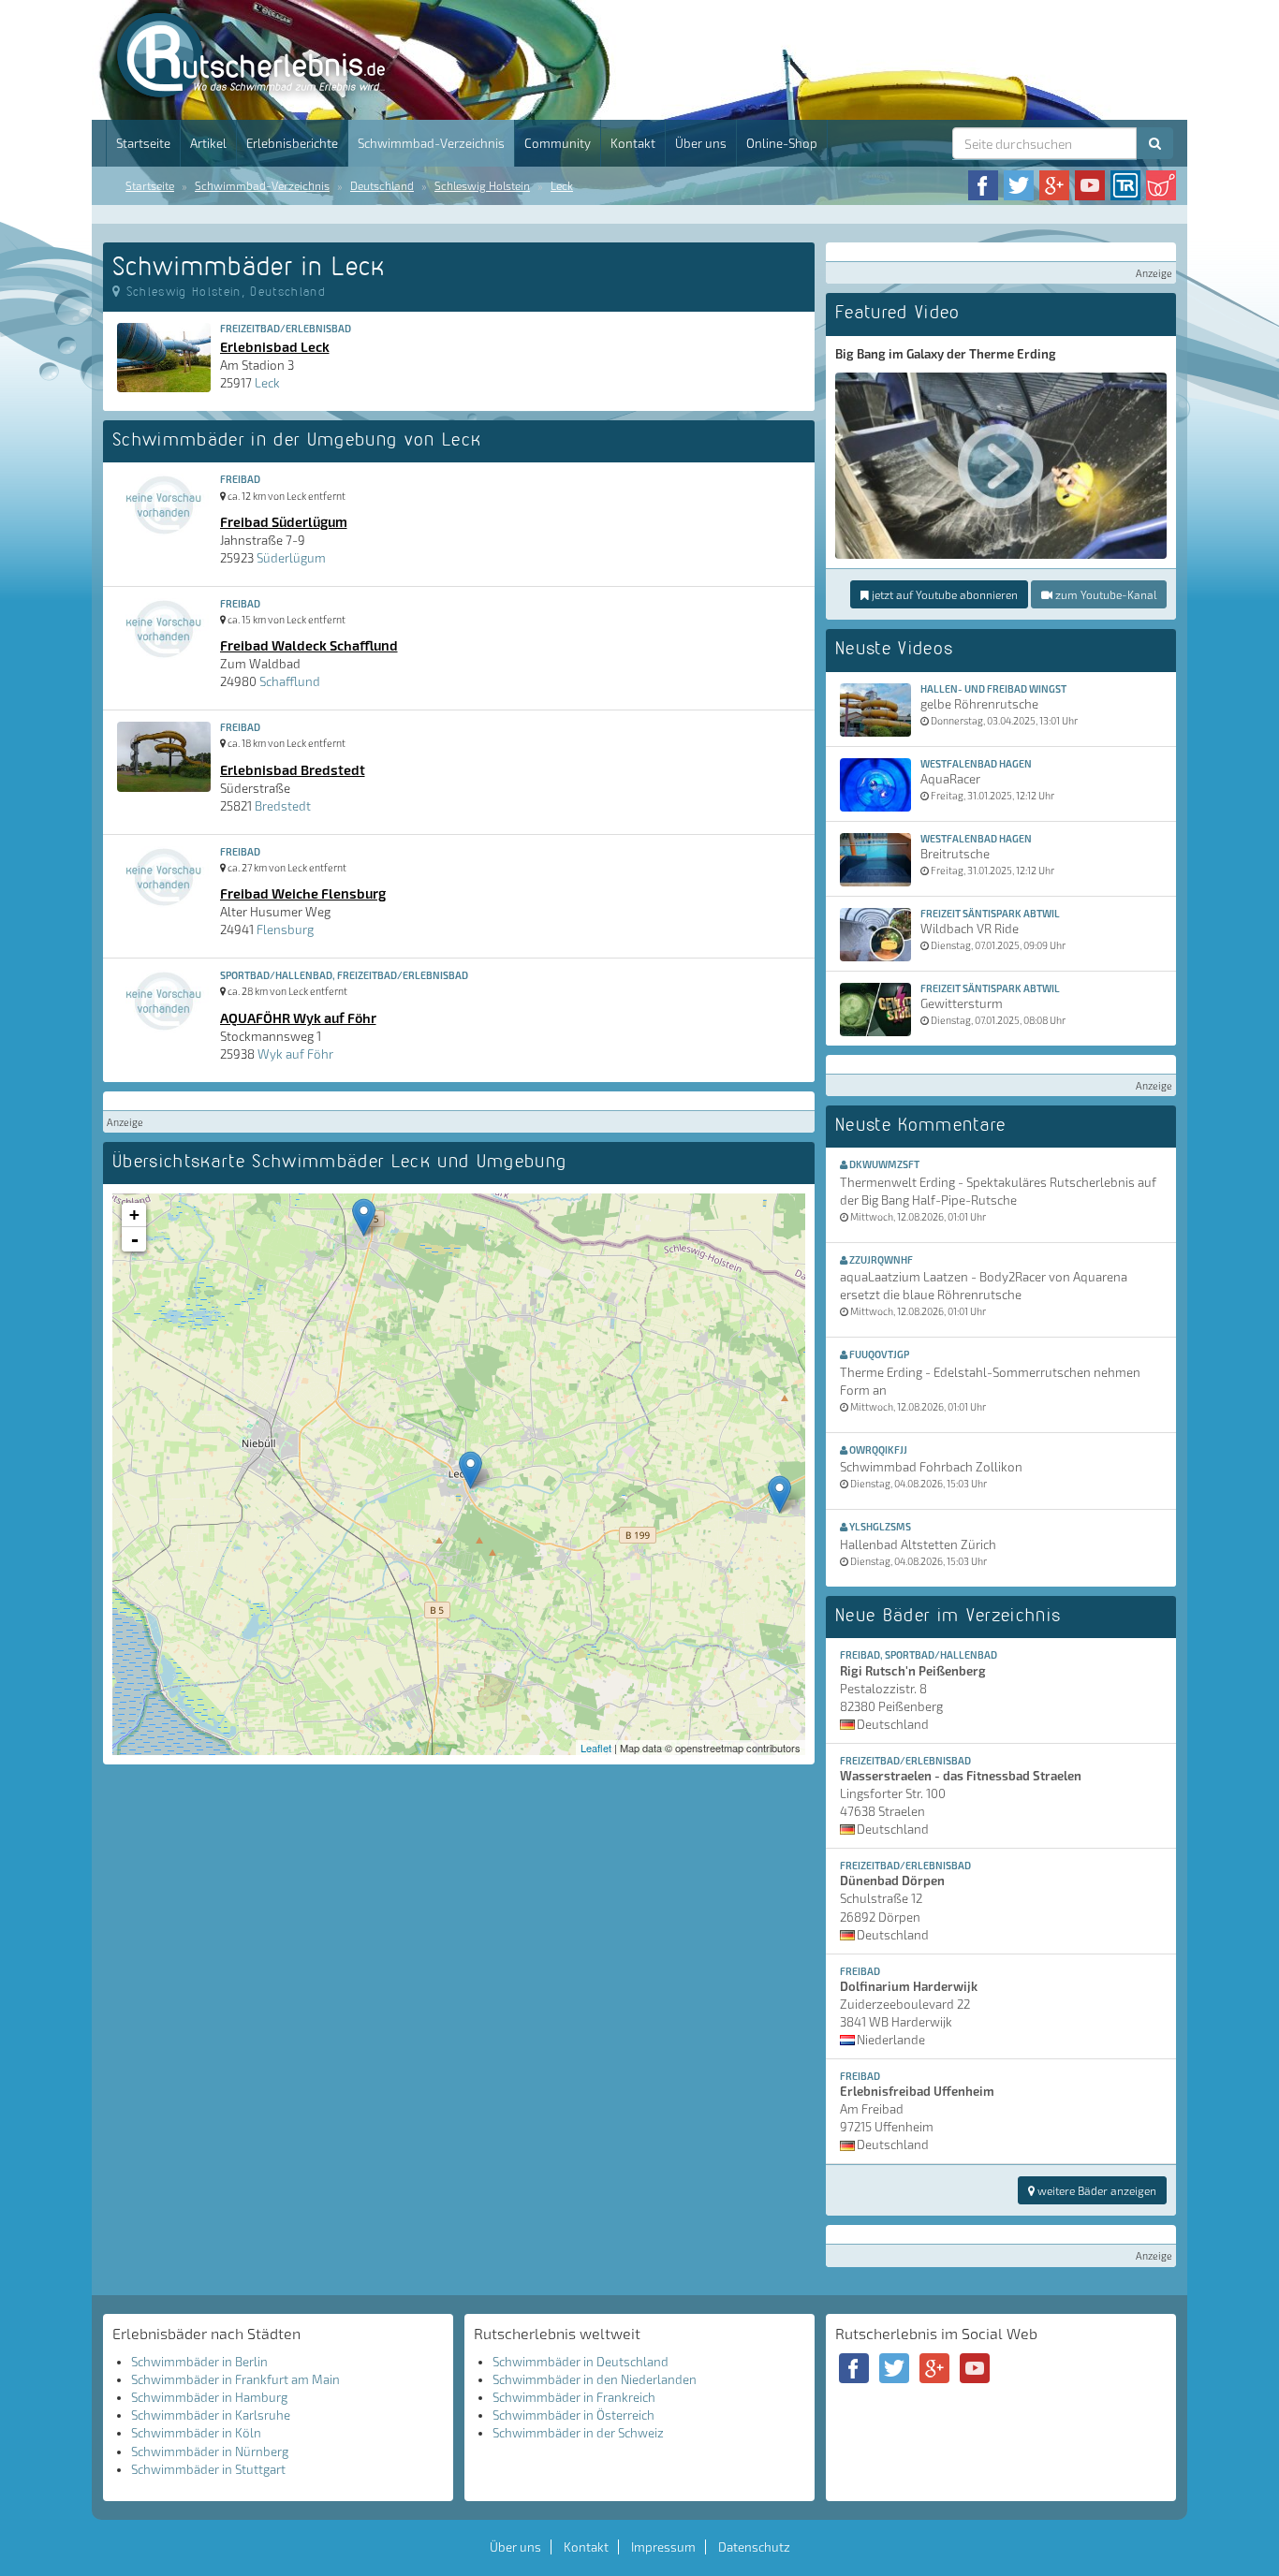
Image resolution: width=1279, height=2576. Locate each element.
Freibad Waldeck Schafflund (309, 645)
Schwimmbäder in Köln (196, 2433)
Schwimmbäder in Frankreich (574, 2397)
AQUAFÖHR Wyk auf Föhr (298, 1017)
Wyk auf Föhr (295, 1054)
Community (558, 143)
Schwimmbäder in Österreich (573, 2415)
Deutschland (382, 185)
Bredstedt (283, 806)
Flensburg (285, 929)
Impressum (663, 2547)
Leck (562, 185)
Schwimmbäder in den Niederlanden (595, 2379)
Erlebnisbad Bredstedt (293, 769)
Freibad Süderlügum (284, 521)
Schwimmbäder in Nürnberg (210, 2452)
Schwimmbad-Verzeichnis (431, 143)
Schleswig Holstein (482, 185)
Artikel (208, 143)
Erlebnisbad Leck (275, 346)
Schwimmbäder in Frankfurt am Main (235, 2379)
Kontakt (633, 143)
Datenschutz (754, 2547)
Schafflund (290, 681)
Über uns (701, 143)
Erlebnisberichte (292, 143)
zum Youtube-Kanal (1104, 594)
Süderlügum (291, 558)
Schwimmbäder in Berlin (199, 2362)
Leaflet (596, 1748)
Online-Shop (782, 143)
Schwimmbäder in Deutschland (581, 2362)
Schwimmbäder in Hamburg (209, 2397)
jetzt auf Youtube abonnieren (943, 594)
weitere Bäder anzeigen (1095, 2190)
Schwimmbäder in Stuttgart (208, 2469)
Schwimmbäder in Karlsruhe (211, 2415)
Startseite (143, 143)
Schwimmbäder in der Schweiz (578, 2433)
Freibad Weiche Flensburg (303, 893)
